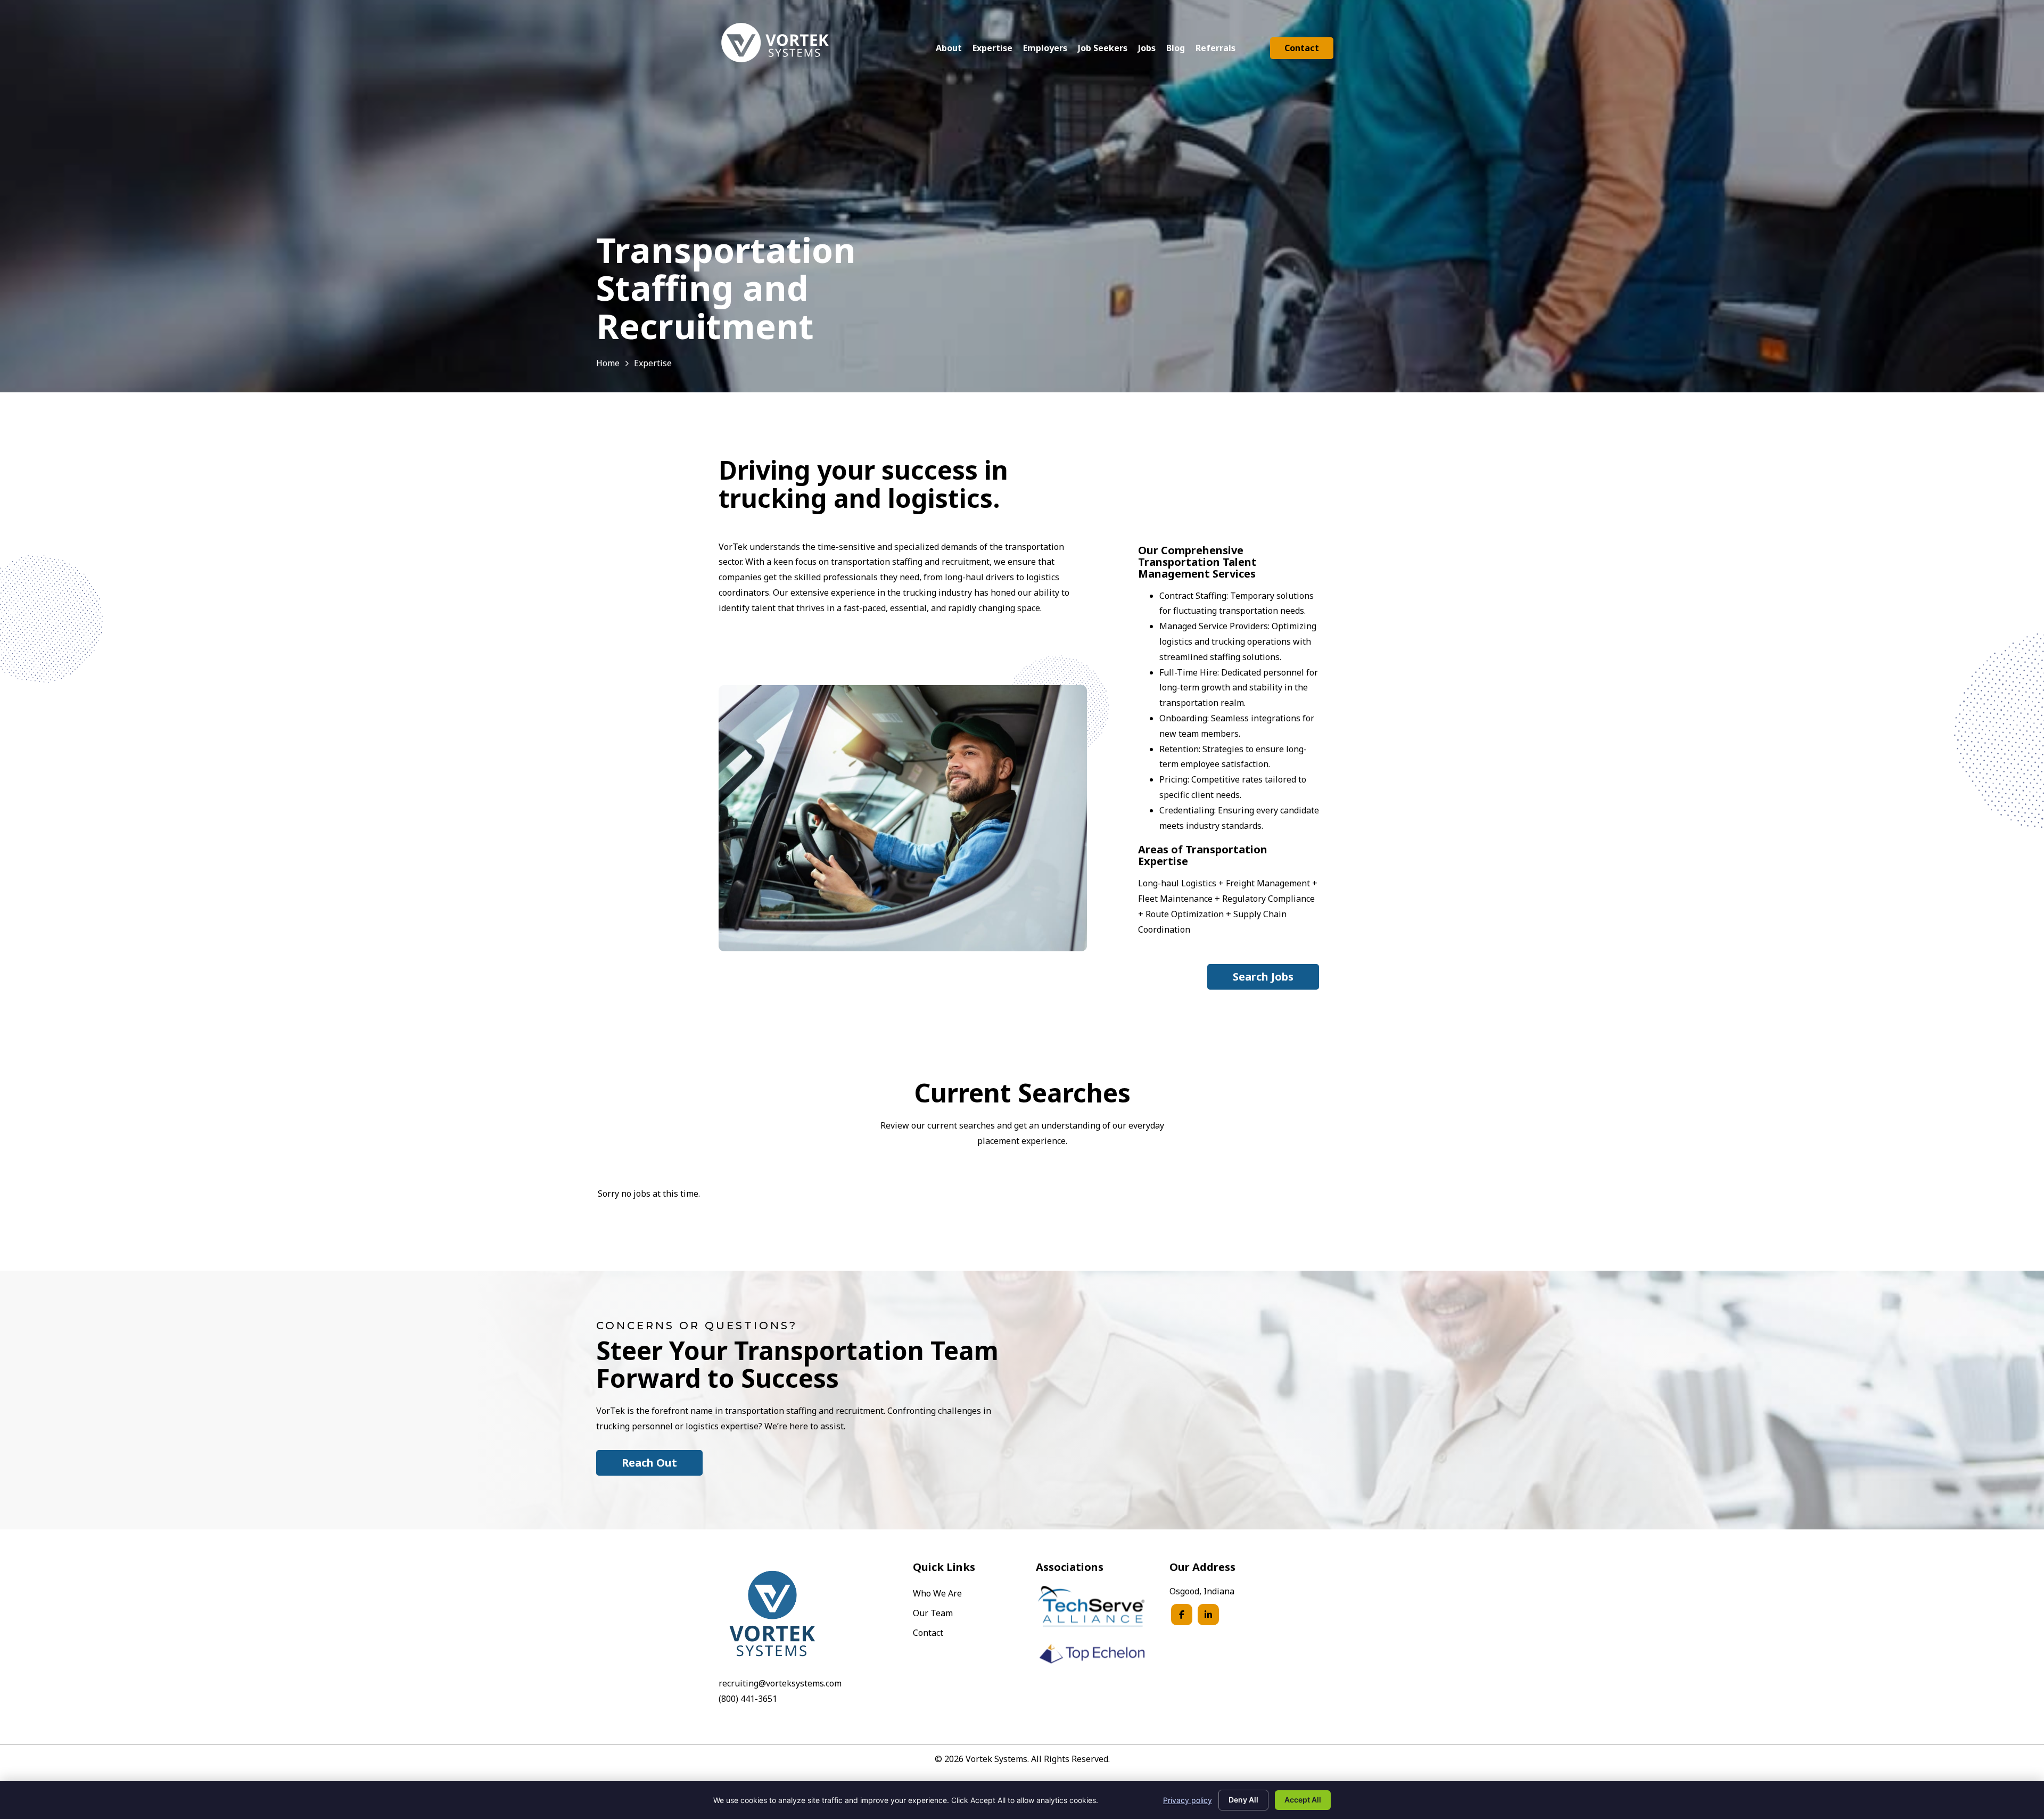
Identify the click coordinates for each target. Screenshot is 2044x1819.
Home (608, 363)
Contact (928, 1633)
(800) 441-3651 (748, 1699)
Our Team (933, 1614)
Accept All (1303, 1800)
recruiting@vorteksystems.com (780, 1683)
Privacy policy (1188, 1800)
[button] (1263, 977)
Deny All (1243, 1800)
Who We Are (937, 1594)
